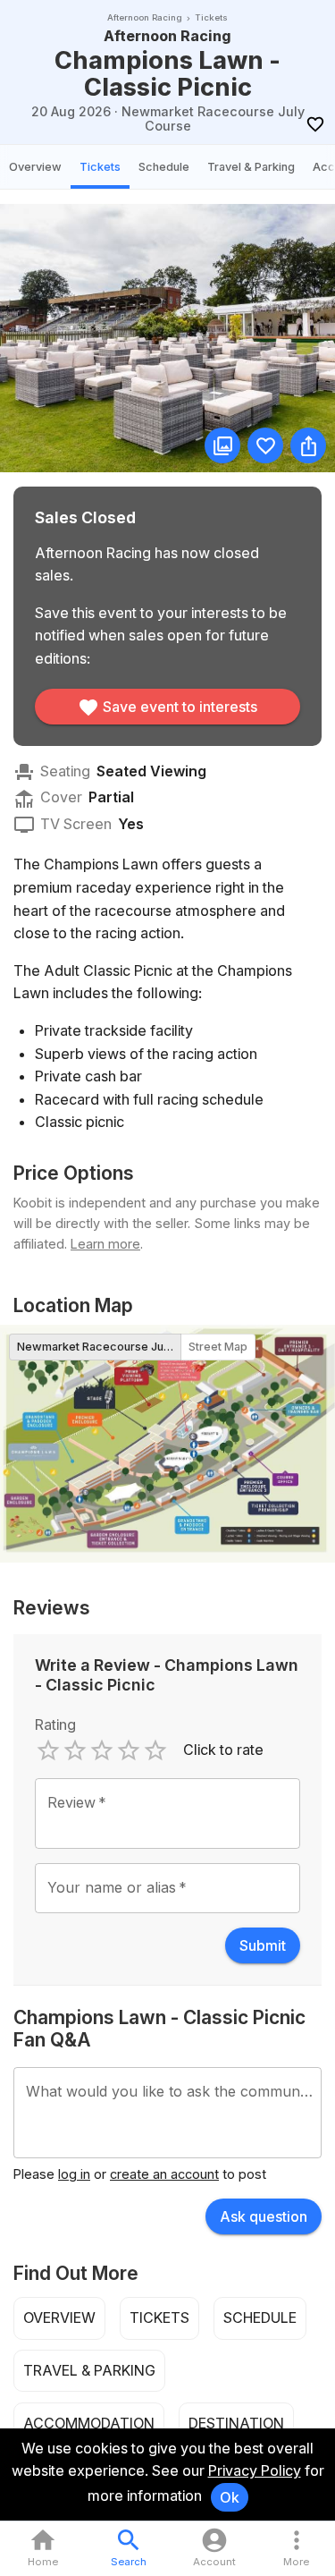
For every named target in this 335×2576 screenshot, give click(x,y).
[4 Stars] (129, 1750)
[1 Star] (48, 1750)
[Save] (315, 124)
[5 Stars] (155, 1750)
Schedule (164, 167)
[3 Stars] (102, 1750)
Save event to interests (180, 707)
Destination (236, 2423)
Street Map (218, 1347)
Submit (263, 1945)
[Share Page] (308, 445)
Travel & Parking (251, 167)
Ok (230, 2497)
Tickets (100, 167)
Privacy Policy (255, 2470)
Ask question (264, 2216)
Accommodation (89, 2423)
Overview (35, 167)
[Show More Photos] (222, 445)
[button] (296, 2549)
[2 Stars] (75, 1750)
